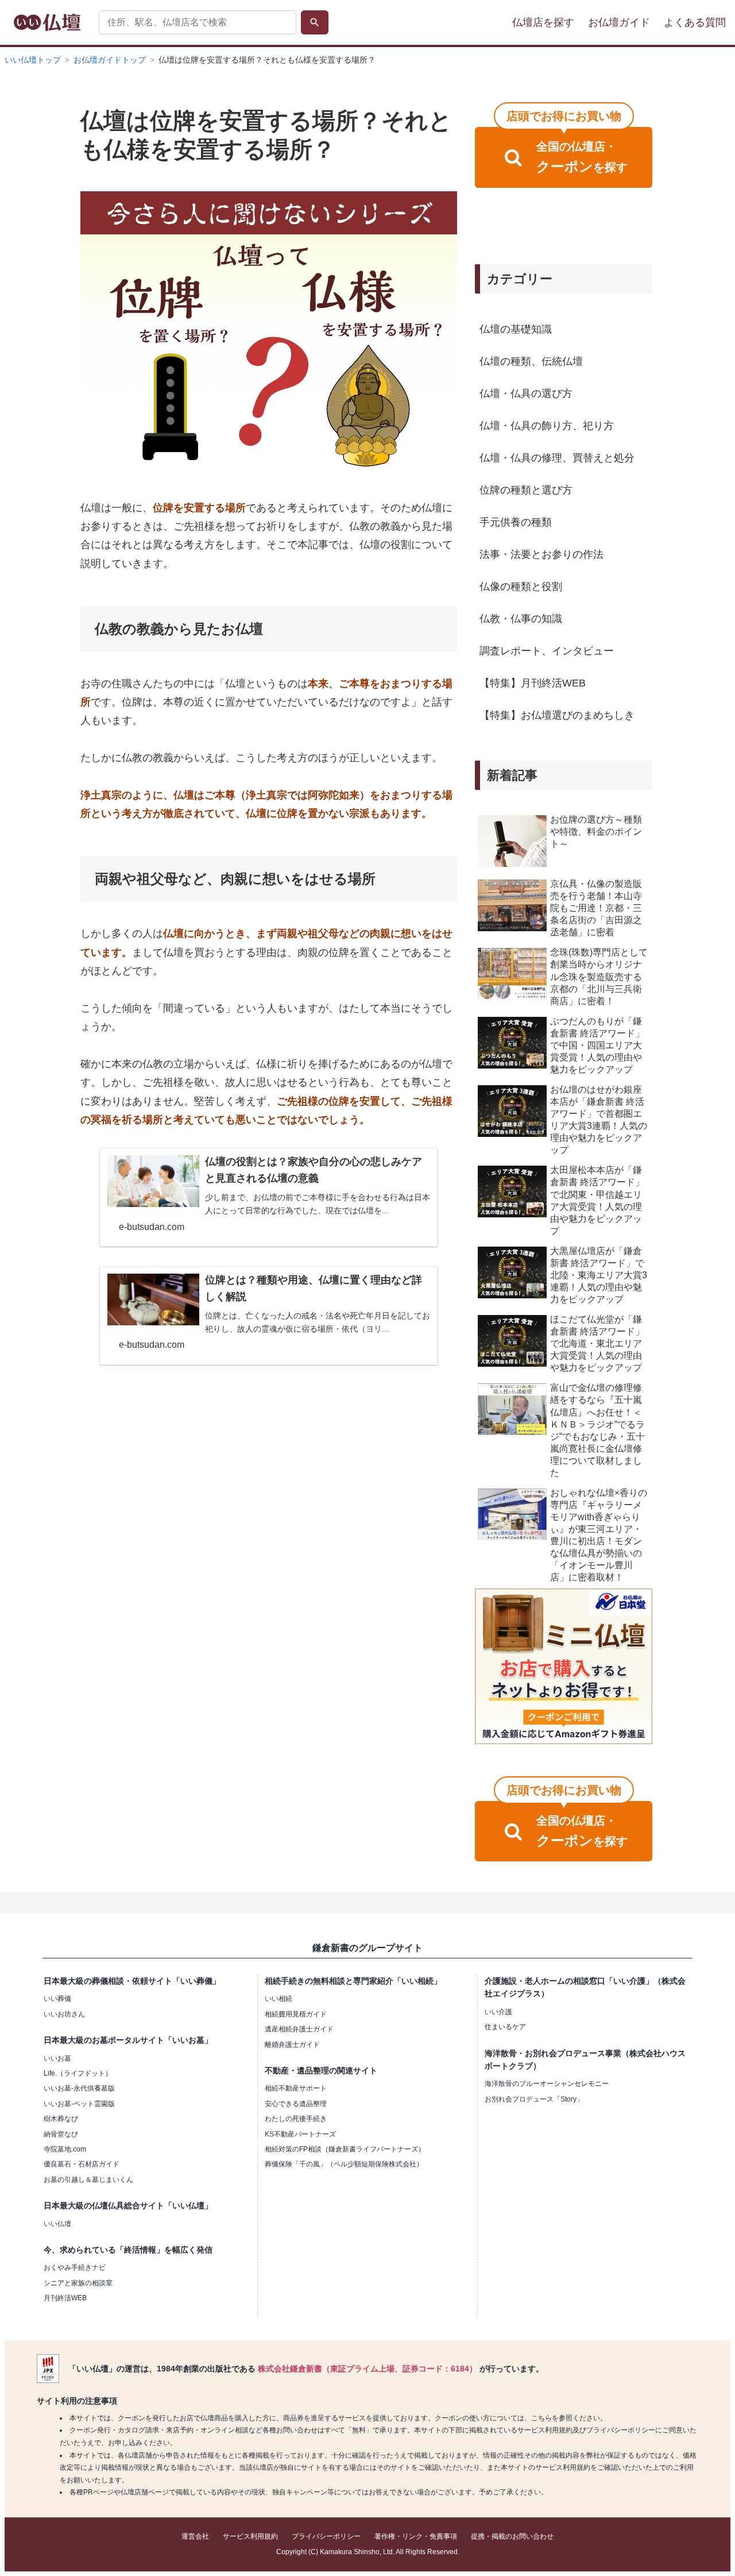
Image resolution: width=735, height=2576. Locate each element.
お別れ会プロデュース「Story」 (534, 2099)
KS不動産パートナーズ (300, 2134)
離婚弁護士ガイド (292, 2045)
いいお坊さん (64, 2014)
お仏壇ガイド (619, 22)
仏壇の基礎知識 (516, 329)
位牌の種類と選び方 (526, 490)
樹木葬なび (61, 2119)
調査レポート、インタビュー (547, 651)
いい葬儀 (57, 1999)
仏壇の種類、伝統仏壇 (531, 361)
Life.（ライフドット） (78, 2073)
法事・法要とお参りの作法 (541, 554)
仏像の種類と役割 (521, 587)
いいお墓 (57, 2058)
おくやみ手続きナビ (75, 2268)
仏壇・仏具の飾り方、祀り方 (547, 426)
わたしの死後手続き (296, 2119)
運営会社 (195, 2536)
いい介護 (498, 2012)
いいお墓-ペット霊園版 (79, 2104)
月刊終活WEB (65, 2298)
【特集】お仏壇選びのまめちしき (557, 715)
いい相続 (278, 1999)
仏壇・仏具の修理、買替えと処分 (557, 458)
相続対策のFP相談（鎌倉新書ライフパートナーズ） (345, 2149)
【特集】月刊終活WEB (533, 683)
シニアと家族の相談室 (78, 2283)
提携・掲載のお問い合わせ (512, 2536)
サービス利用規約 (250, 2536)
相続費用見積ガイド (296, 2014)
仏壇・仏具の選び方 (526, 394)
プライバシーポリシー (326, 2536)
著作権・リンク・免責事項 (416, 2536)
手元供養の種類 (516, 522)
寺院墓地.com (65, 2149)
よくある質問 (695, 22)
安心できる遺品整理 (296, 2104)
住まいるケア (505, 2027)
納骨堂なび (61, 2134)
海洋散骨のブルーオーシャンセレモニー (547, 2084)
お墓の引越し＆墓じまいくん (88, 2180)
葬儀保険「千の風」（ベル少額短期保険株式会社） (344, 2164)
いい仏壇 (57, 2224)
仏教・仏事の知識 (521, 619)
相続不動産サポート (296, 2088)
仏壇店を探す (543, 22)
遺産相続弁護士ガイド (299, 2029)
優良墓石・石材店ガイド (82, 2164)
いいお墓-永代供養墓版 (79, 2088)
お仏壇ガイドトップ (110, 60)
